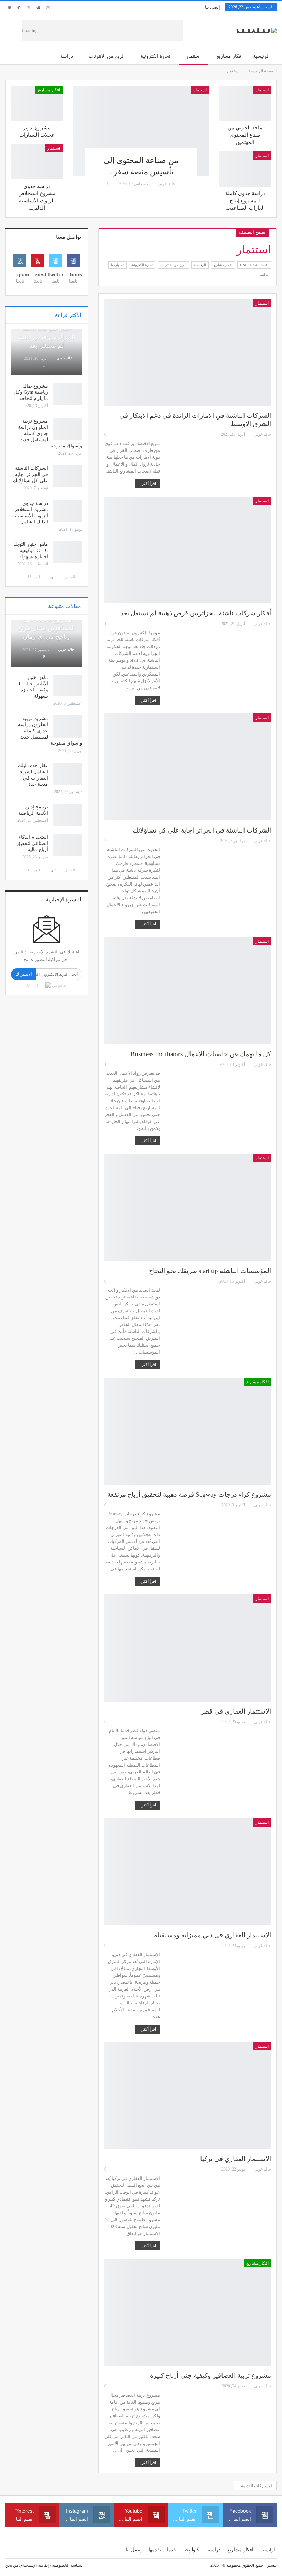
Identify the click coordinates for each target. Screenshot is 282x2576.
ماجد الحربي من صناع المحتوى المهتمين (245, 135)
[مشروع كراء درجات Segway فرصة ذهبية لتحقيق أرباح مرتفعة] (188, 1431)
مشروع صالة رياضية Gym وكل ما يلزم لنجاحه (31, 392)
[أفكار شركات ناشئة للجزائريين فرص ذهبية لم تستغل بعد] (188, 550)
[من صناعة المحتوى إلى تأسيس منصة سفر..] (141, 131)
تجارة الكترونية (155, 56)
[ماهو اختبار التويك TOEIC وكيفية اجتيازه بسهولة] (67, 552)
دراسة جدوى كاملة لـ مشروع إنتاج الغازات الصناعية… (245, 201)
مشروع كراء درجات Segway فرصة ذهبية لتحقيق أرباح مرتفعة (189, 1494)
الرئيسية (261, 56)
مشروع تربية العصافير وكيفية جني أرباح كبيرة (210, 2376)
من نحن (12, 2565)
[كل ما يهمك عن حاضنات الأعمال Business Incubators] (188, 991)
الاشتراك (24, 974)
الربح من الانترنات (107, 56)
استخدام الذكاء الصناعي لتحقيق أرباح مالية (32, 843)
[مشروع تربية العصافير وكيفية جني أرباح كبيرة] (188, 2313)
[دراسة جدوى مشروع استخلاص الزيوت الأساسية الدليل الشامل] (37, 162)
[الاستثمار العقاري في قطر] (188, 1648)
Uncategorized (254, 265)
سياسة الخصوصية (67, 2565)
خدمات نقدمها (162, 2550)
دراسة (67, 56)
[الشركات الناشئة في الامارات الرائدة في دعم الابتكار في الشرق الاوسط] (188, 353)
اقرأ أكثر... (147, 484)
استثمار (193, 56)
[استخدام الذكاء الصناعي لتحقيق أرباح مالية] (67, 845)
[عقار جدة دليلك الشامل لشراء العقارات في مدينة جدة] (67, 774)
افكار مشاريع (230, 56)
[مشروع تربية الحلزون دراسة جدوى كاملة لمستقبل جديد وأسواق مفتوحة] (67, 429)
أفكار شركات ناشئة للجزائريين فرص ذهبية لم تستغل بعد (196, 613)
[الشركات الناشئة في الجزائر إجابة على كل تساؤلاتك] (188, 767)
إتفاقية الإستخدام (35, 2565)
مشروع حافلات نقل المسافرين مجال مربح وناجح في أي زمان (46, 628)
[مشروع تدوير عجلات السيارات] (37, 103)
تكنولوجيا (117, 265)
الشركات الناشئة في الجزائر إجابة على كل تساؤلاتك (202, 830)
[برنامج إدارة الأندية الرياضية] (67, 815)
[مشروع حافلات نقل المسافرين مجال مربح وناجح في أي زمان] (47, 643)
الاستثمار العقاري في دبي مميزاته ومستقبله (213, 1935)
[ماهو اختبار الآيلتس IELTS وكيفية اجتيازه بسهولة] (67, 686)
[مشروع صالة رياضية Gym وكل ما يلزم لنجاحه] (67, 394)
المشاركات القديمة (257, 2486)
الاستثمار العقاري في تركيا (236, 2159)
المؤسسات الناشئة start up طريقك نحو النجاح (210, 1271)
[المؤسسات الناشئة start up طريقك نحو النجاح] (188, 1207)
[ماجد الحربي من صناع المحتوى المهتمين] (245, 103)
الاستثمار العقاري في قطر (236, 1711)
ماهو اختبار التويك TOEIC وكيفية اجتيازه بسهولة (31, 550)
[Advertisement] (121, 31)
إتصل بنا (213, 7)
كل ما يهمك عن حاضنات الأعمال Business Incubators (201, 1054)
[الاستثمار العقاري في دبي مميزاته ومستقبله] (188, 1872)
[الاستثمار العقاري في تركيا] (188, 2096)
